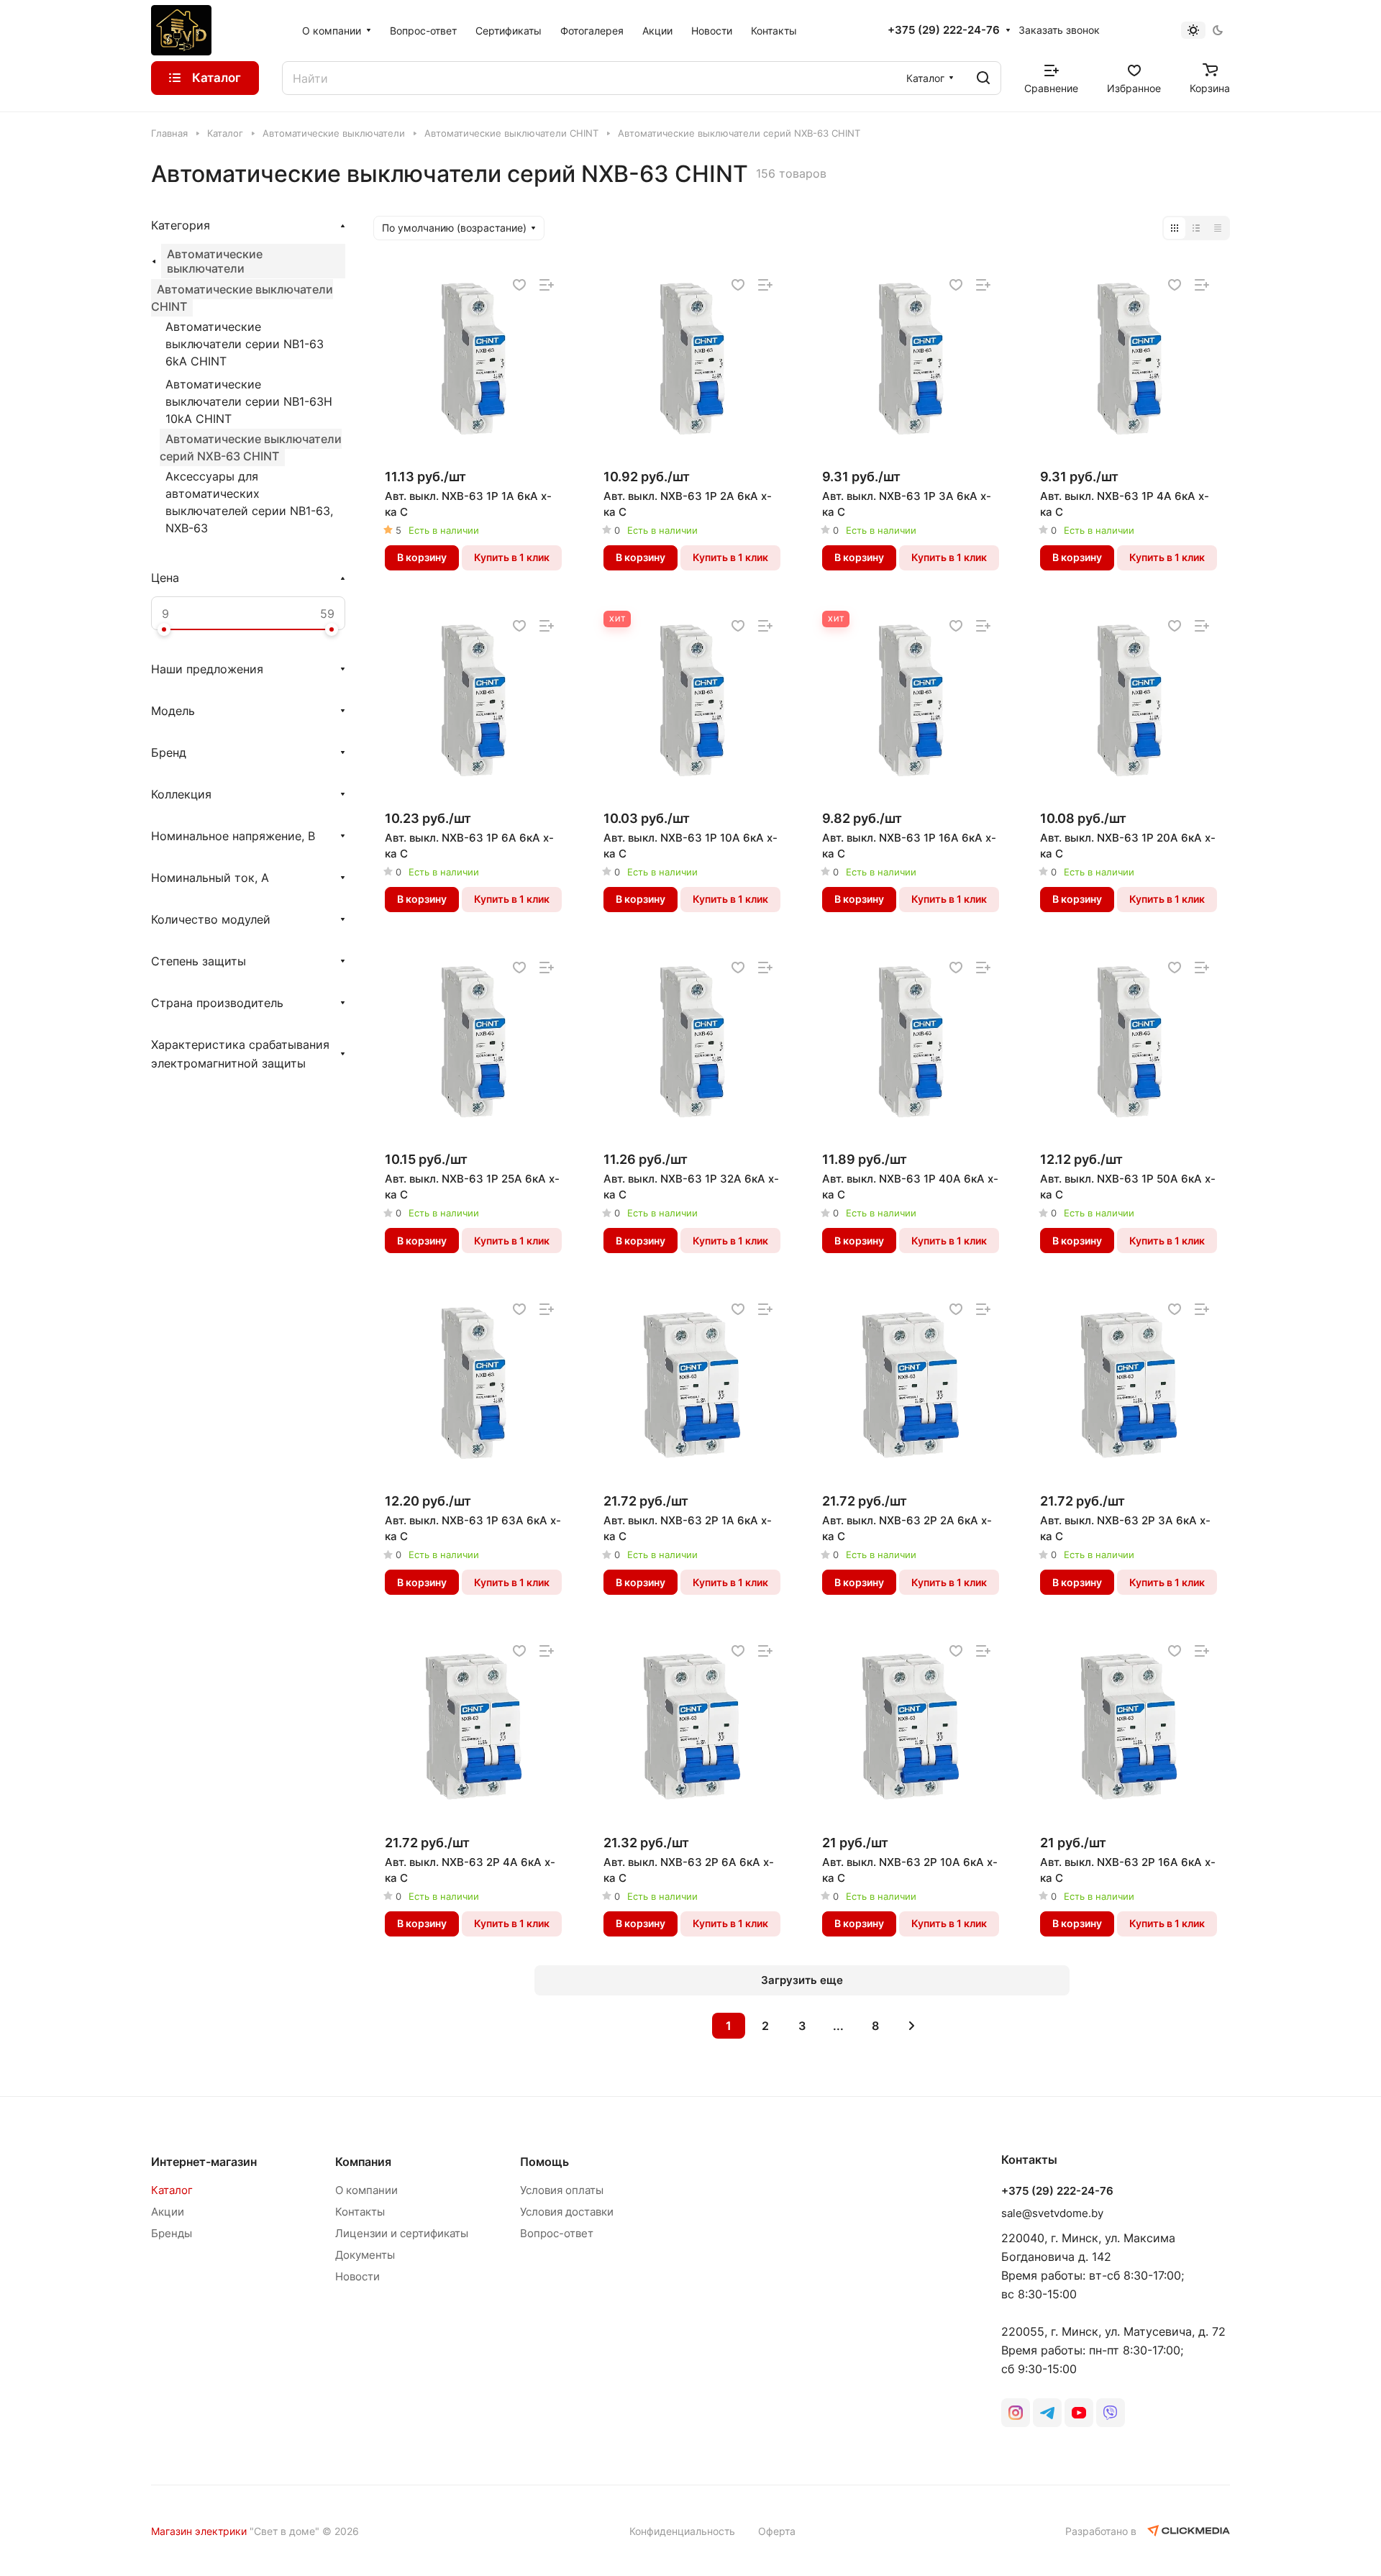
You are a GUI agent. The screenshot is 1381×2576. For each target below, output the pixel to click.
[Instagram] (1016, 2413)
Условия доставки (567, 2212)
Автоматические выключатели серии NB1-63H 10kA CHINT (249, 401)
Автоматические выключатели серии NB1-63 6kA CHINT (245, 344)
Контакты (360, 2212)
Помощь (544, 2162)
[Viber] (1111, 2413)
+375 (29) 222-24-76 (944, 30)
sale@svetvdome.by (1052, 2213)
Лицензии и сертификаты (402, 2233)
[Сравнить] (547, 285)
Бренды (172, 2233)
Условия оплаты (562, 2190)
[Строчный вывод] (1196, 228)
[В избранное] (519, 285)
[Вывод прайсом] (1218, 228)
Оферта (777, 2531)
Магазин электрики (199, 2531)
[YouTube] (1079, 2413)
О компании (366, 2190)
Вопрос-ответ (557, 2233)
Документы (365, 2255)
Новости (357, 2276)
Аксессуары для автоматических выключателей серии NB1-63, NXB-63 (249, 502)
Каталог (172, 2190)
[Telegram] (1047, 2413)
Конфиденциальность (682, 2531)
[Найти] (983, 78)
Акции (168, 2212)
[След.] (912, 2026)
